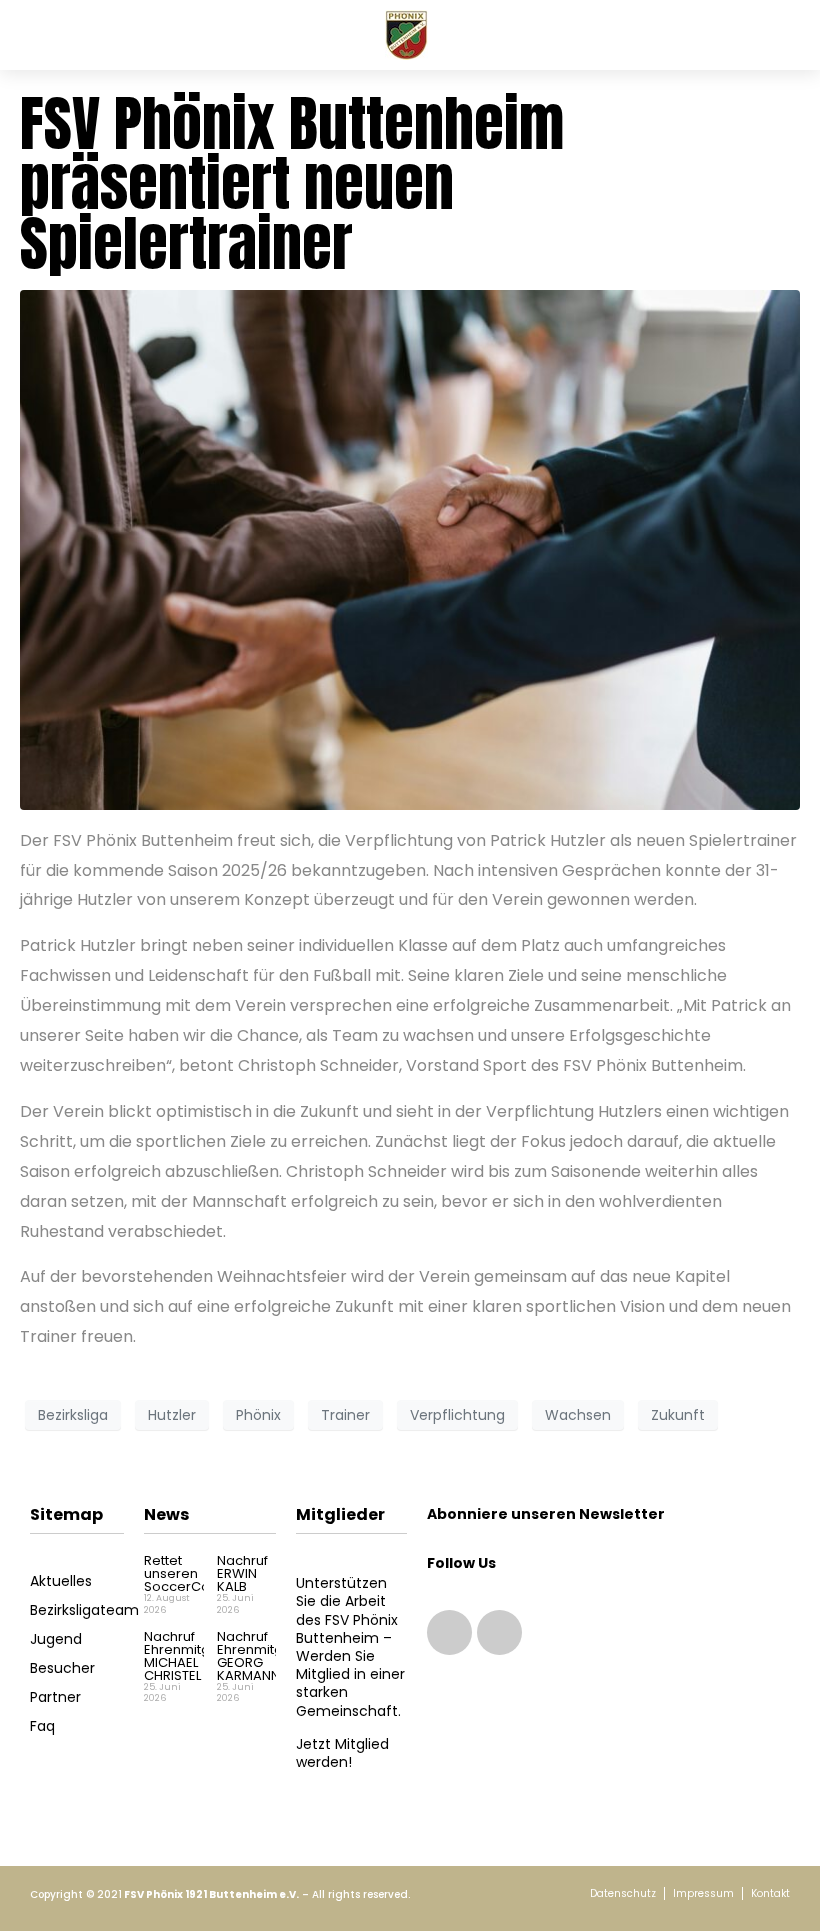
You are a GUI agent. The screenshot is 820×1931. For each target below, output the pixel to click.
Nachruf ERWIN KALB (242, 1573)
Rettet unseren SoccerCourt (185, 1573)
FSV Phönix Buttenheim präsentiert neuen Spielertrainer (292, 183)
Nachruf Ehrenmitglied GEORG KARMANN (262, 1656)
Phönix (258, 1415)
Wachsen (578, 1415)
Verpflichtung (457, 1415)
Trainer (345, 1415)
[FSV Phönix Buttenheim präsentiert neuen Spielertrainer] (410, 548)
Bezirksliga (73, 1415)
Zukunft (678, 1415)
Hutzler (172, 1415)
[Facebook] (499, 1632)
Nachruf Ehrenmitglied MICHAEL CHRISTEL (189, 1656)
